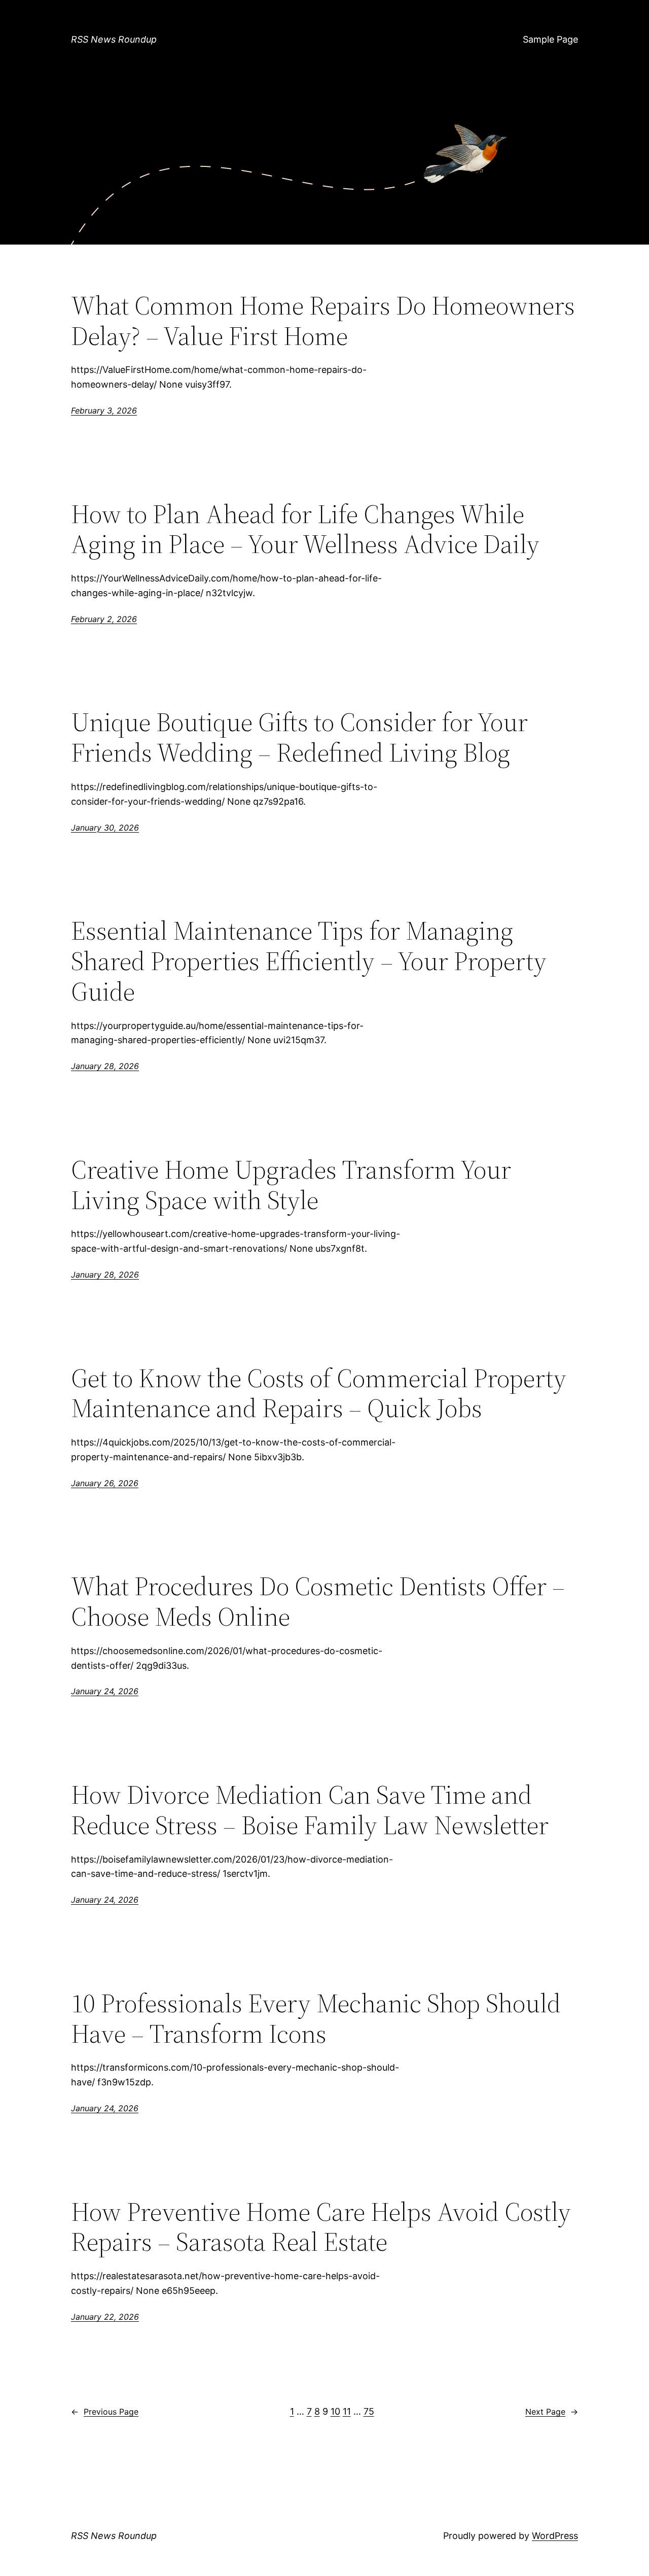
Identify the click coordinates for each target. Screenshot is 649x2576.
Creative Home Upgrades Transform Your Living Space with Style (291, 1185)
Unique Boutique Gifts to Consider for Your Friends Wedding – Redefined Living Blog (299, 737)
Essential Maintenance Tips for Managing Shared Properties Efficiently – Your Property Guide (309, 961)
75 (369, 2411)
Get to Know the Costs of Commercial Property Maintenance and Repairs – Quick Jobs (319, 1393)
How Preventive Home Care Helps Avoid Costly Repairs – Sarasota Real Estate (321, 2227)
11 (347, 2411)
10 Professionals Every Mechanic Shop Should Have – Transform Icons (316, 2018)
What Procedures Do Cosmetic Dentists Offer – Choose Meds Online (318, 1601)
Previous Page (105, 2412)
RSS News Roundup (114, 39)
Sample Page (550, 39)
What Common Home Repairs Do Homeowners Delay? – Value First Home (323, 321)
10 (335, 2411)
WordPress (555, 2536)
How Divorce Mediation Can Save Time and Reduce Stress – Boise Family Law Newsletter (310, 1810)
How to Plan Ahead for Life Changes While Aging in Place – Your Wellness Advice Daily (305, 529)
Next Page (552, 2412)
